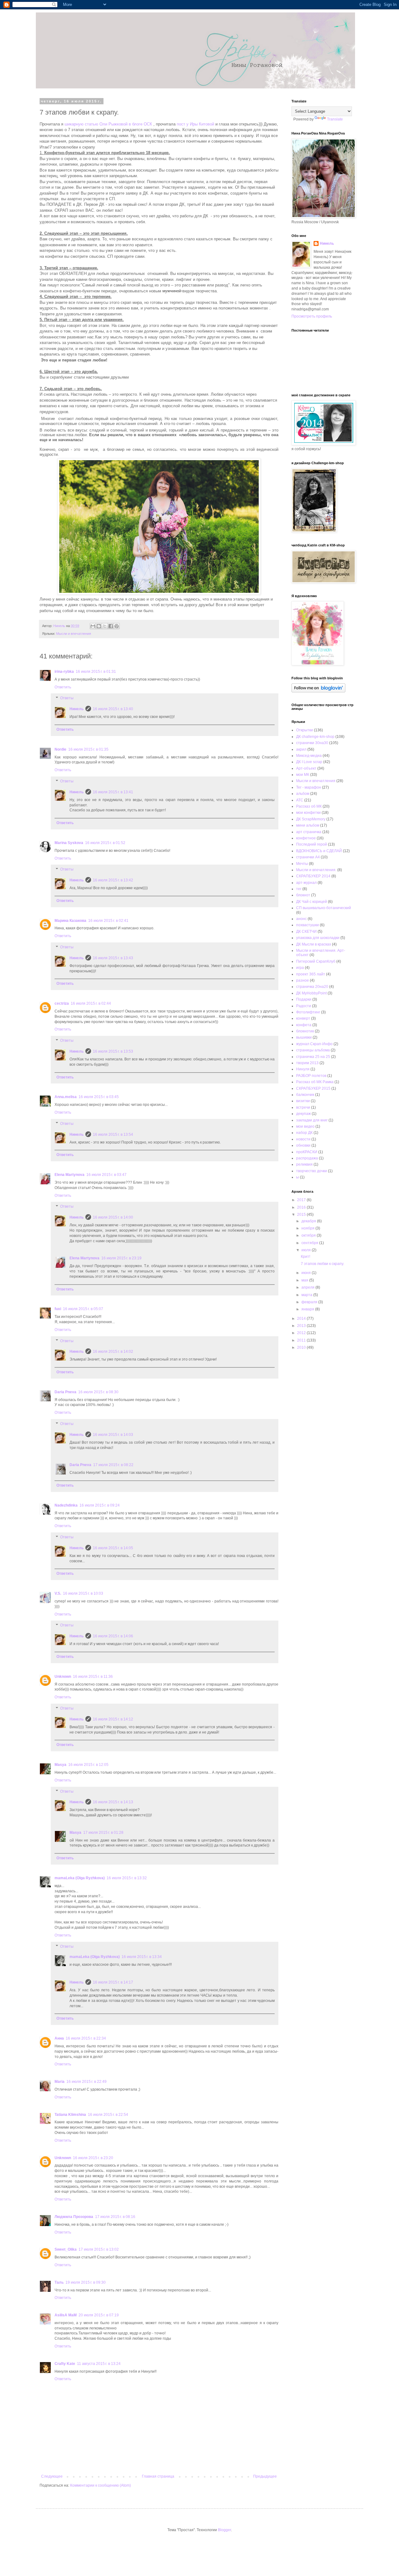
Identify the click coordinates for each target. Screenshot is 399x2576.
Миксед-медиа (309, 756)
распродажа (307, 1158)
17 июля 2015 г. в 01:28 (103, 1833)
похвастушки (308, 925)
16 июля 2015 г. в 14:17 (113, 1982)
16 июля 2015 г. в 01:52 (105, 843)
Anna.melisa (66, 1097)
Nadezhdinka (66, 1505)
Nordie (60, 749)
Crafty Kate (65, 2364)
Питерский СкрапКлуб (316, 961)
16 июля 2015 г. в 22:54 (108, 2115)
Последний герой (312, 844)
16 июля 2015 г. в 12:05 (88, 1765)
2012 (302, 1333)
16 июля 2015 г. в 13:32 (127, 1878)
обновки (303, 1145)
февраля (310, 1302)
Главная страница (158, 2476)
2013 (302, 1326)
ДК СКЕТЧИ (306, 932)
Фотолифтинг (308, 1012)
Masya (60, 1765)
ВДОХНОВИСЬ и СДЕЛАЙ (319, 851)
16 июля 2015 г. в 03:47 (106, 1175)
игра (300, 968)
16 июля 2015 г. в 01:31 (96, 672)
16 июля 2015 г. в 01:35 (88, 749)
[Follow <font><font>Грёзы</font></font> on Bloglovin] (318, 691)
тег (299, 889)
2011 (302, 1340)
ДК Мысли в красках (314, 944)
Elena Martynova (70, 1175)
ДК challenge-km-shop (315, 737)
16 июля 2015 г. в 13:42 (113, 880)
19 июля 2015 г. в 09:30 (86, 2282)
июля (307, 1250)
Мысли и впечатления (74, 634)
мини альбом (308, 825)
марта (307, 1295)
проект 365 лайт (311, 974)
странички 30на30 (312, 743)
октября (309, 1235)
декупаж (303, 1114)
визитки (303, 1101)
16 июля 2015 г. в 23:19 (121, 1258)
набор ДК (304, 1133)
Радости (304, 1006)
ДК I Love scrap (309, 762)
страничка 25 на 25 (313, 1057)
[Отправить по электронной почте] (93, 626)
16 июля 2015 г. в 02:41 (108, 921)
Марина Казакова (70, 921)
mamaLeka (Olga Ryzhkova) (80, 1878)
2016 (302, 1207)
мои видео (305, 1126)
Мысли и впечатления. (316, 870)
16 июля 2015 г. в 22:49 (87, 2082)
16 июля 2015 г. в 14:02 (113, 1352)
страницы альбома (313, 1050)
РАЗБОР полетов (311, 1076)
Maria (60, 2082)
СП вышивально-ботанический (324, 908)
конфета (304, 1025)
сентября (310, 1243)
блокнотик (305, 1031)
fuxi (58, 1309)
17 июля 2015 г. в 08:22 (113, 1465)
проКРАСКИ (307, 1152)
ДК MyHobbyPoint (311, 993)
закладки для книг (312, 1120)
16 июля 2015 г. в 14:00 (113, 1217)
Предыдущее (265, 2476)
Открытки (305, 730)
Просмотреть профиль (312, 316)
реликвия (304, 1164)
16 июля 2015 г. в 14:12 (113, 1719)
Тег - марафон (309, 787)
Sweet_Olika (66, 2249)
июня (307, 1273)
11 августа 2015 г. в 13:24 (99, 2364)
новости (303, 1139)
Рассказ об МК (309, 806)
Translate (335, 119)
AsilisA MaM (66, 2315)
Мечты (302, 864)
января (308, 1309)
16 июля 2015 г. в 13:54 (113, 1135)
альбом (303, 794)
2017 (302, 1200)
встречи (303, 1107)
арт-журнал (306, 883)
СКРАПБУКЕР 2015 (313, 1088)
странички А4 (308, 857)
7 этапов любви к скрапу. (322, 1264)
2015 (302, 1215)
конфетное (306, 838)
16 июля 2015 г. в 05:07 (83, 1309)
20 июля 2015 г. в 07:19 (99, 2315)
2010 (302, 1347)
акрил (301, 749)
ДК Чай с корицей (312, 902)
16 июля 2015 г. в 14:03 (113, 1435)
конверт (303, 1018)
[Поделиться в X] (105, 626)
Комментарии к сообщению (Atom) (101, 2485)
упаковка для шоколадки (318, 938)
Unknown (63, 1677)
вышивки (304, 1037)
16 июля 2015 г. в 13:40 (113, 709)
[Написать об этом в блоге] (99, 626)
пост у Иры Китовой (195, 124)
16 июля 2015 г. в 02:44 (91, 1003)
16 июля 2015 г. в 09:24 (100, 1505)
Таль (59, 2282)
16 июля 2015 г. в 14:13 (113, 1802)
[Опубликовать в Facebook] (111, 626)
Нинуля (303, 1069)
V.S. (58, 1593)
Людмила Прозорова (74, 2217)
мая (305, 1280)
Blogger (224, 2530)
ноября (308, 1228)
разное (303, 980)
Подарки (304, 999)
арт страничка (309, 832)
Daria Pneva (65, 1392)
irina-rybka (64, 672)
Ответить (63, 687)
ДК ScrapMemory (311, 819)
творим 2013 (307, 1063)
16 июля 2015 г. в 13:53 (113, 1051)
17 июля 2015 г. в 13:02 (99, 2249)
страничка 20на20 (312, 987)
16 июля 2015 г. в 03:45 (99, 1097)
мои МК (303, 775)
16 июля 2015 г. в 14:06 (113, 1636)
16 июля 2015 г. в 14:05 (113, 1548)
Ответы (67, 698)
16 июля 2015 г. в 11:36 (93, 1677)
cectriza (62, 1003)
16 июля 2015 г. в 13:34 (142, 1957)
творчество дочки (312, 1171)
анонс (301, 919)
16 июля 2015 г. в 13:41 (113, 792)
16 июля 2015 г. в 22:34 (86, 2038)
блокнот (303, 895)
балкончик (305, 1095)
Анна (59, 2038)
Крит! (305, 1257)
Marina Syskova (69, 843)
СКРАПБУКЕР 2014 (313, 876)
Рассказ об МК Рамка (315, 1082)
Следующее (52, 2476)
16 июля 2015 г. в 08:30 (98, 1392)
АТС (300, 800)
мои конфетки (308, 813)
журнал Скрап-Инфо (314, 1044)
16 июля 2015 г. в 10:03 (83, 1593)
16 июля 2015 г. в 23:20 (93, 2158)
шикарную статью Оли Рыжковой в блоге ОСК (108, 124)
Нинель (77, 709)
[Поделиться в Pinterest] (117, 626)
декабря (309, 1221)
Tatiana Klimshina (70, 2115)
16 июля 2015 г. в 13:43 (113, 958)
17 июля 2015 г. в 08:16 (115, 2217)
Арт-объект (306, 768)
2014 (302, 1319)
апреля (308, 1287)
